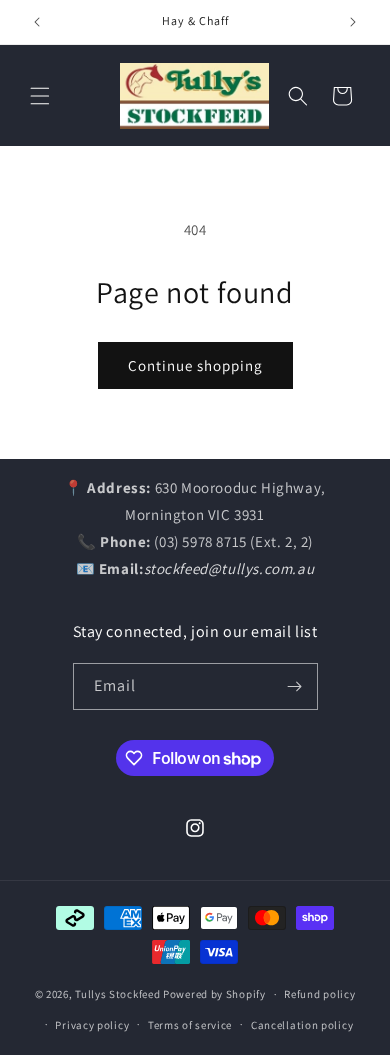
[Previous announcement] (37, 22)
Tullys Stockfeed (117, 994)
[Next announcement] (353, 22)
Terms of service (190, 1025)
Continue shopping (195, 365)
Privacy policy (92, 1025)
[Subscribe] (295, 686)
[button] (40, 96)
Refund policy (319, 994)
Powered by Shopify (214, 994)
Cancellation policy (302, 1025)
